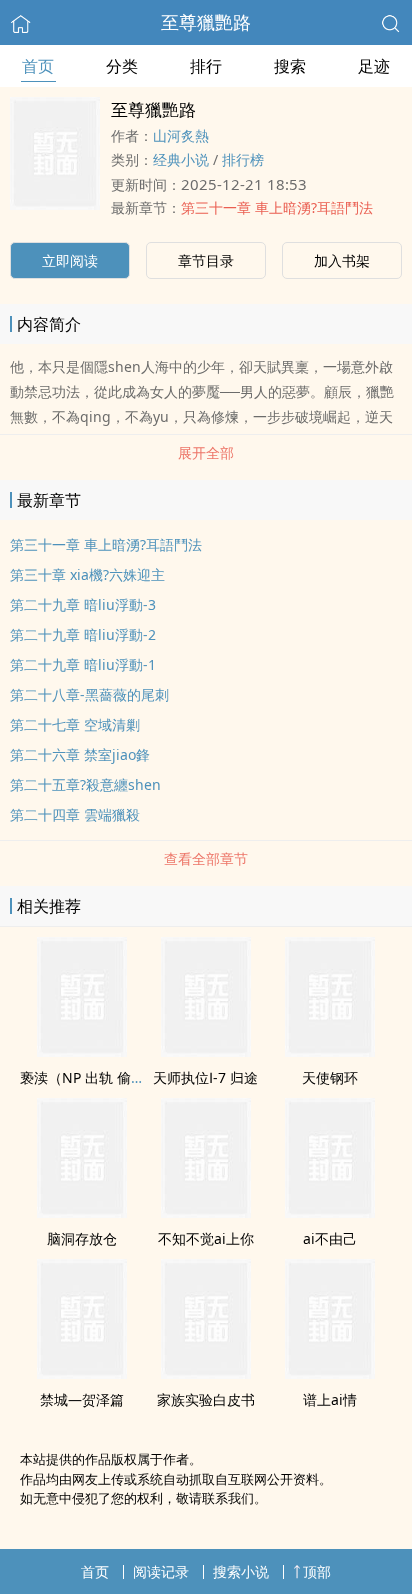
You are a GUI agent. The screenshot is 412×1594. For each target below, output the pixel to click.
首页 (38, 66)
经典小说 (181, 159)
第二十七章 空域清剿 (75, 724)
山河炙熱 (181, 135)
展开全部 (206, 452)
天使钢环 (330, 1077)
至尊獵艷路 (206, 22)
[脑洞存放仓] (82, 1212)
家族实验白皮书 (206, 1399)
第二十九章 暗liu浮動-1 (83, 664)
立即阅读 (70, 260)
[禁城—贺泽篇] (82, 1373)
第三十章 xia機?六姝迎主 (87, 574)
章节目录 (206, 260)
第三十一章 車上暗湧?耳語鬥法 (277, 207)
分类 (122, 66)
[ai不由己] (330, 1212)
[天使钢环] (330, 1051)
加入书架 (342, 260)
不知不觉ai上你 (206, 1238)
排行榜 (243, 159)
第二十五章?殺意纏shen (85, 784)
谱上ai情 (330, 1399)
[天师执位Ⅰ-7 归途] (206, 1051)
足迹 (374, 66)
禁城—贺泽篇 (82, 1399)
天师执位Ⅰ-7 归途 (205, 1077)
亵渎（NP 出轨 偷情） (89, 1077)
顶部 (317, 1571)
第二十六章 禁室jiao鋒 (80, 754)
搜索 (290, 66)
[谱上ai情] (330, 1373)
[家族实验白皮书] (206, 1373)
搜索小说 (241, 1571)
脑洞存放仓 (82, 1238)
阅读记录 (161, 1571)
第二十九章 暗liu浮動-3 (83, 604)
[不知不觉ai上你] (206, 1212)
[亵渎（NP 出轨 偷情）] (82, 1051)
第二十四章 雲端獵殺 (75, 814)
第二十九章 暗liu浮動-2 (83, 634)
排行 (206, 66)
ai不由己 (330, 1238)
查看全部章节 (206, 858)
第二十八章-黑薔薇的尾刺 (89, 694)
